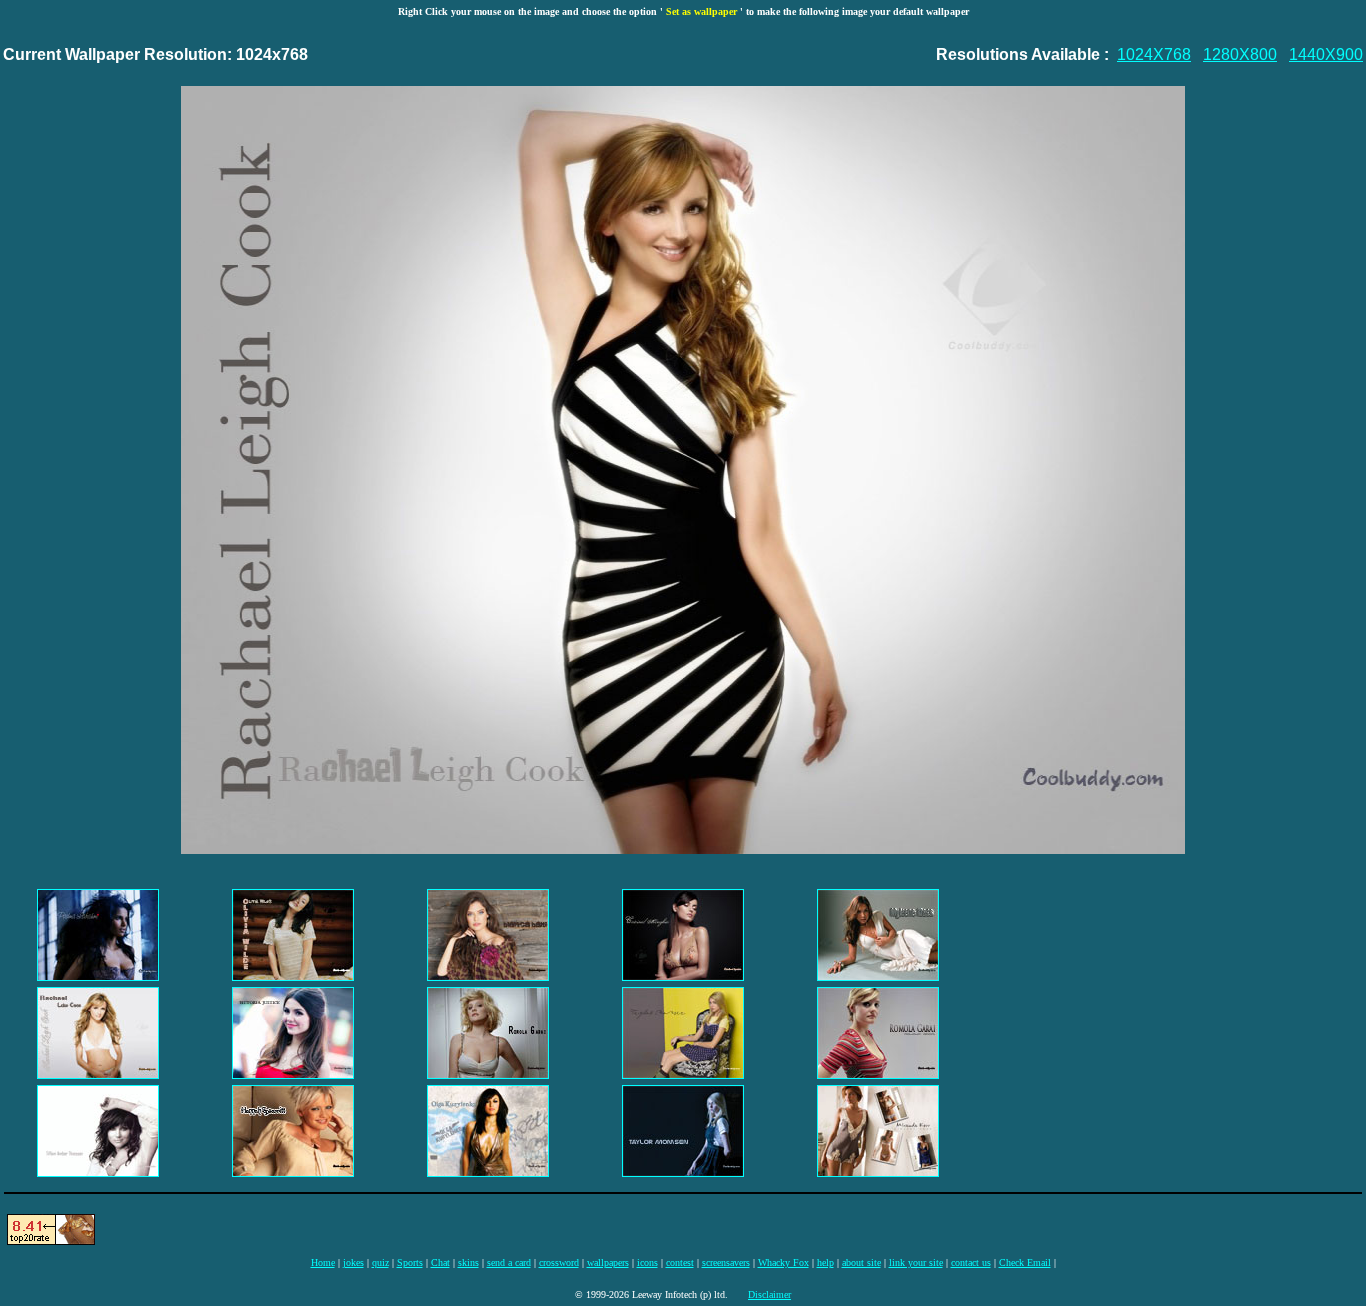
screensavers (726, 1262)
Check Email (1025, 1262)
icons (647, 1262)
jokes (353, 1262)
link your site (916, 1262)
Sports (410, 1262)
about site (861, 1262)
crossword (559, 1262)
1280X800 (1240, 54)
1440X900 (1326, 54)
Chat (440, 1262)
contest (680, 1262)
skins (468, 1262)
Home (323, 1262)
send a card (509, 1262)
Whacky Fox (783, 1262)
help (825, 1262)
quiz (380, 1262)
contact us (971, 1262)
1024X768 (1154, 54)
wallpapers (608, 1262)
